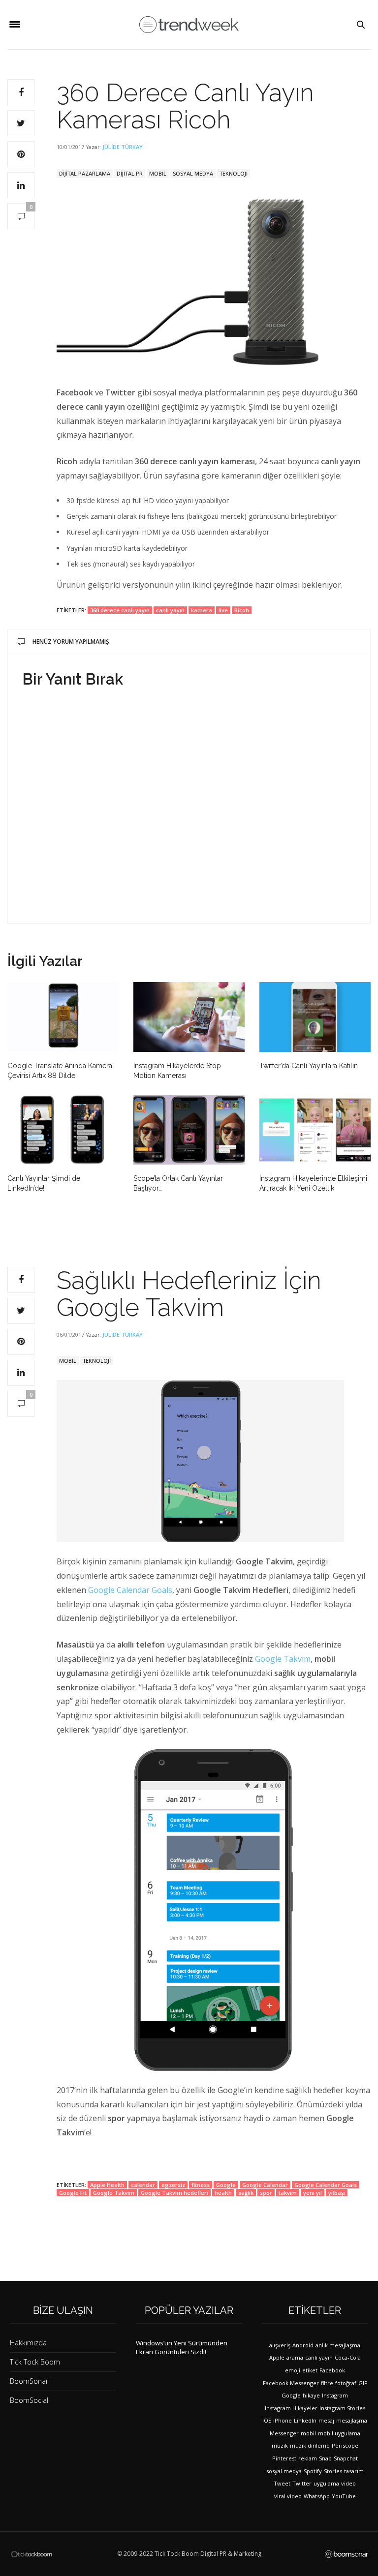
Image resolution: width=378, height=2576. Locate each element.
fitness (201, 2185)
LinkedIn (305, 2420)
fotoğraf (346, 2383)
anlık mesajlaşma (338, 2345)
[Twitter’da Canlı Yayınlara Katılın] (315, 1017)
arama (295, 2357)
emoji (293, 2370)
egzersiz (173, 2185)
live (223, 610)
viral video (288, 2496)
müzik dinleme (310, 2445)
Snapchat (346, 2458)
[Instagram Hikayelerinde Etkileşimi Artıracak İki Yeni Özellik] (315, 1130)
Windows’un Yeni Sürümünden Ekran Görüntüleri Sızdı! (182, 2347)
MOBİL (158, 173)
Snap (325, 2458)
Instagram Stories (342, 2408)
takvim (288, 2193)
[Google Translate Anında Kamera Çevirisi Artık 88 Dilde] (63, 1017)
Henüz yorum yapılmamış (71, 642)
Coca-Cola (348, 2357)
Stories (333, 2471)
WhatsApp (317, 2496)
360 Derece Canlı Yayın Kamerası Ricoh (185, 106)
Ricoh (242, 610)
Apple (277, 2357)
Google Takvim (283, 1659)
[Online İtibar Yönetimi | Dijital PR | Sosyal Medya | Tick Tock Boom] (31, 2554)
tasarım (354, 2471)
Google (226, 2185)
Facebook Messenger (291, 2383)
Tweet (282, 2483)
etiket (310, 2370)
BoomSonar (29, 2381)
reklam (308, 2458)
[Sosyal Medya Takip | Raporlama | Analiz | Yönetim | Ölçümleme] (346, 2554)
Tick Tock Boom (35, 2362)
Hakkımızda (28, 2343)
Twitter (302, 2483)
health (223, 2193)
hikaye (311, 2395)
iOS (267, 2420)
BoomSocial (29, 2400)
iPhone (283, 2420)
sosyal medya (284, 2471)
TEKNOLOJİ (234, 173)
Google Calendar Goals (130, 1590)
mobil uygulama (339, 2433)
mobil (308, 2433)
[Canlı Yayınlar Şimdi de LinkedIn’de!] (63, 1130)
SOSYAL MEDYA (193, 173)
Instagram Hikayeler (291, 2408)
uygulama (326, 2483)
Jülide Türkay (123, 147)
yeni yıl (313, 2193)
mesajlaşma (352, 2420)
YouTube (344, 2496)
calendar (143, 2185)
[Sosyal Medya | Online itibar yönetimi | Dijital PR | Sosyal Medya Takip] (189, 25)
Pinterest (284, 2458)
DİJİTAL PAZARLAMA (85, 173)
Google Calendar (265, 2185)
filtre (327, 2383)
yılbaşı (337, 2193)
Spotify (313, 2471)
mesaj (326, 2420)
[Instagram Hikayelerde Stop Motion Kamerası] (189, 1017)
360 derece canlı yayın (120, 610)
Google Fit (73, 2193)
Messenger (284, 2433)
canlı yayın (170, 610)
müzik (280, 2445)
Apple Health (107, 2185)
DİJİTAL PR (130, 173)
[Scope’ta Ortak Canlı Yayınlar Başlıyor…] (189, 1130)
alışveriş (280, 2345)
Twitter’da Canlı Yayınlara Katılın (309, 1066)
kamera (202, 610)
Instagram (335, 2395)
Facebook (332, 2370)
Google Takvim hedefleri (174, 2193)
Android (303, 2345)
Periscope (345, 2445)
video (348, 2483)
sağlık (246, 2193)
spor (266, 2193)
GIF (363, 2383)
